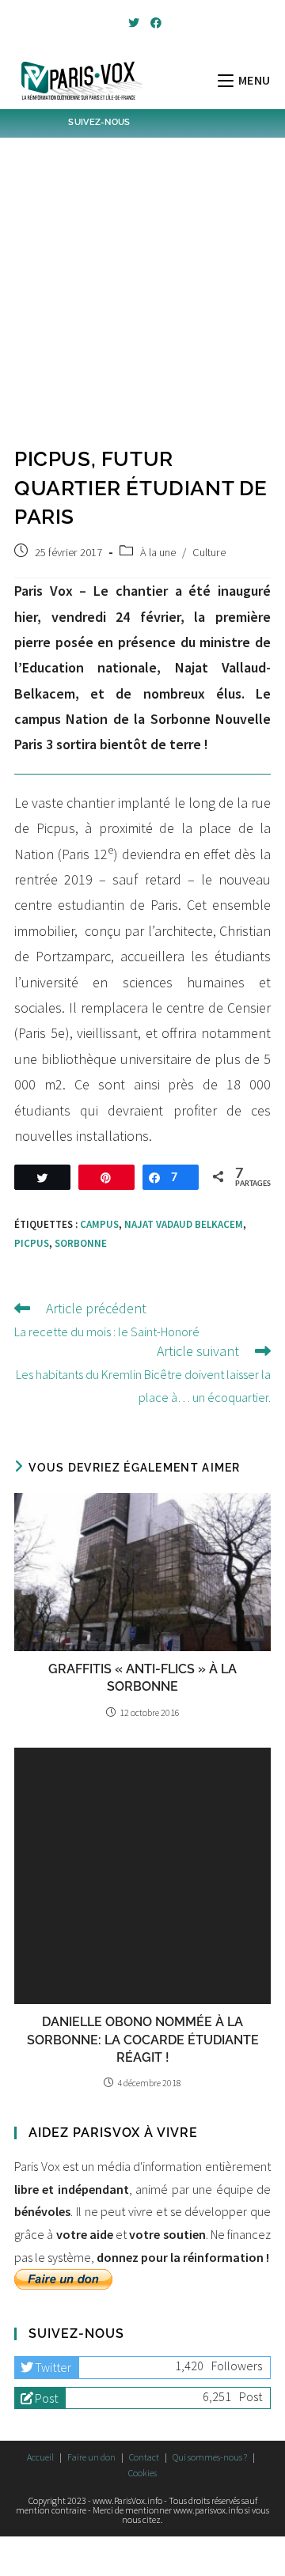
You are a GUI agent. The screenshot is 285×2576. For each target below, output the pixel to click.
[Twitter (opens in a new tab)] (134, 23)
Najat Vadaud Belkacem (184, 1224)
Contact (144, 2457)
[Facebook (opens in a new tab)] (154, 23)
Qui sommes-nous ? (210, 2457)
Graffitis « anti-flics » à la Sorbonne (142, 1678)
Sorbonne (81, 1243)
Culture (209, 552)
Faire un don (91, 2457)
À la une (158, 552)
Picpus (32, 1243)
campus (99, 1224)
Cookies (142, 2473)
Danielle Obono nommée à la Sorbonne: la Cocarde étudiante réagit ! (143, 2040)
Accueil (40, 2457)
